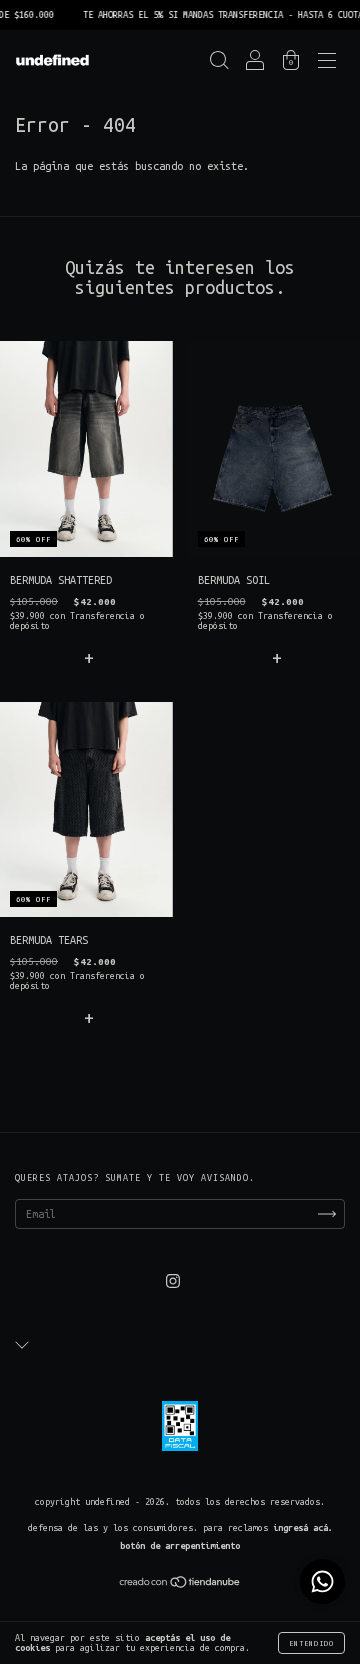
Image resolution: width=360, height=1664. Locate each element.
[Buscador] (219, 64)
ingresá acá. (303, 1528)
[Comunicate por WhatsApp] (322, 1581)
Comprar (86, 657)
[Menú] (327, 64)
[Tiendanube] (180, 1585)
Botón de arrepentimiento (180, 1546)
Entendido (311, 1643)
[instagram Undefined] (173, 1282)
